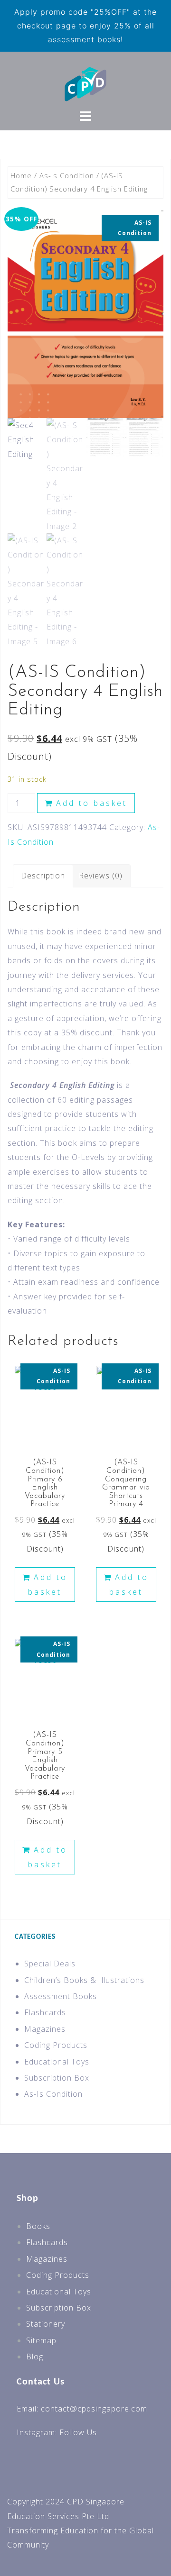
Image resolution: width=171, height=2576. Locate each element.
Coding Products (56, 2045)
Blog (35, 2357)
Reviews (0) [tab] (101, 876)
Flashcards (45, 2012)
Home (21, 175)
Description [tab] (43, 876)
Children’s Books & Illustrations (84, 1980)
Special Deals (50, 1964)
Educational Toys (57, 2062)
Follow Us (78, 2432)
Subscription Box (57, 2078)
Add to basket (92, 803)
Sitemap (41, 2340)
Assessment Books (61, 1996)
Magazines (45, 2029)
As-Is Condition (67, 175)
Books (38, 2226)
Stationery (46, 2324)
